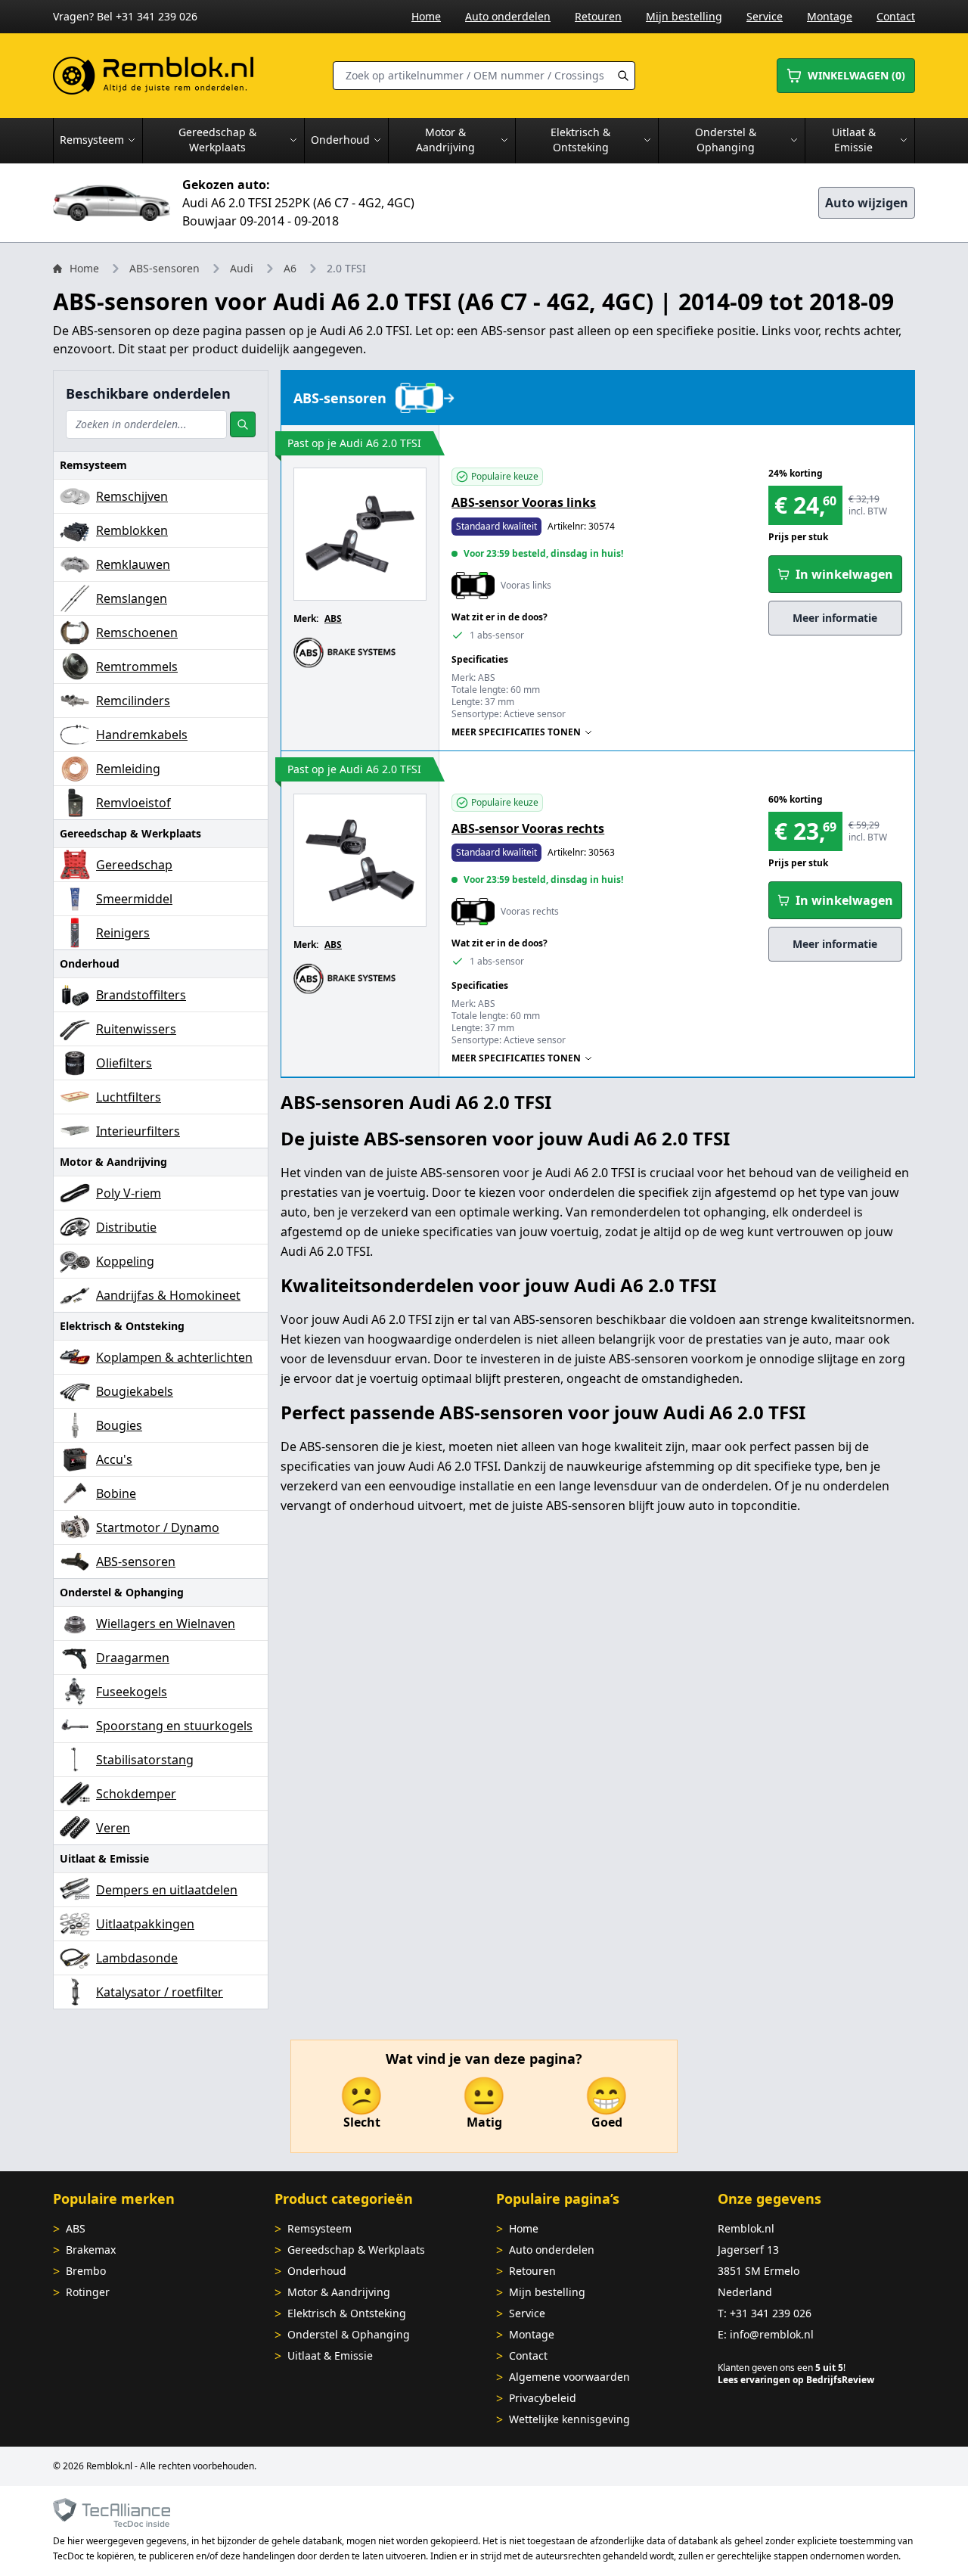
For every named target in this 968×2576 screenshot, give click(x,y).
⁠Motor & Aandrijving (339, 2292)
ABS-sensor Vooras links (524, 502)
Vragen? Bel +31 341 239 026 (125, 16)
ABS (333, 618)
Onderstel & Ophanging (349, 2334)
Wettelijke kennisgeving (569, 2419)
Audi (242, 268)
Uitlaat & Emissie (330, 2355)
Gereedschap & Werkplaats (356, 2250)
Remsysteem (320, 2228)
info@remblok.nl (772, 2334)
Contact (896, 16)
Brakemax (91, 2250)
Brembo (86, 2271)
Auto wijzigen (867, 203)
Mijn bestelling (684, 16)
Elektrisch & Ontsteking (347, 2313)
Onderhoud (317, 2271)
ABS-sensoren (164, 268)
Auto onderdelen (508, 16)
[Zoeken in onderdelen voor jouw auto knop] (243, 424)
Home (426, 16)
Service (765, 16)
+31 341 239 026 (771, 2313)
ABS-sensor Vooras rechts (528, 828)
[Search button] (623, 76)
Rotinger (88, 2292)
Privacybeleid (543, 2398)
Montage (830, 16)
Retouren (598, 16)
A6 (290, 268)
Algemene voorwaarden (569, 2377)
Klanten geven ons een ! (782, 2368)
